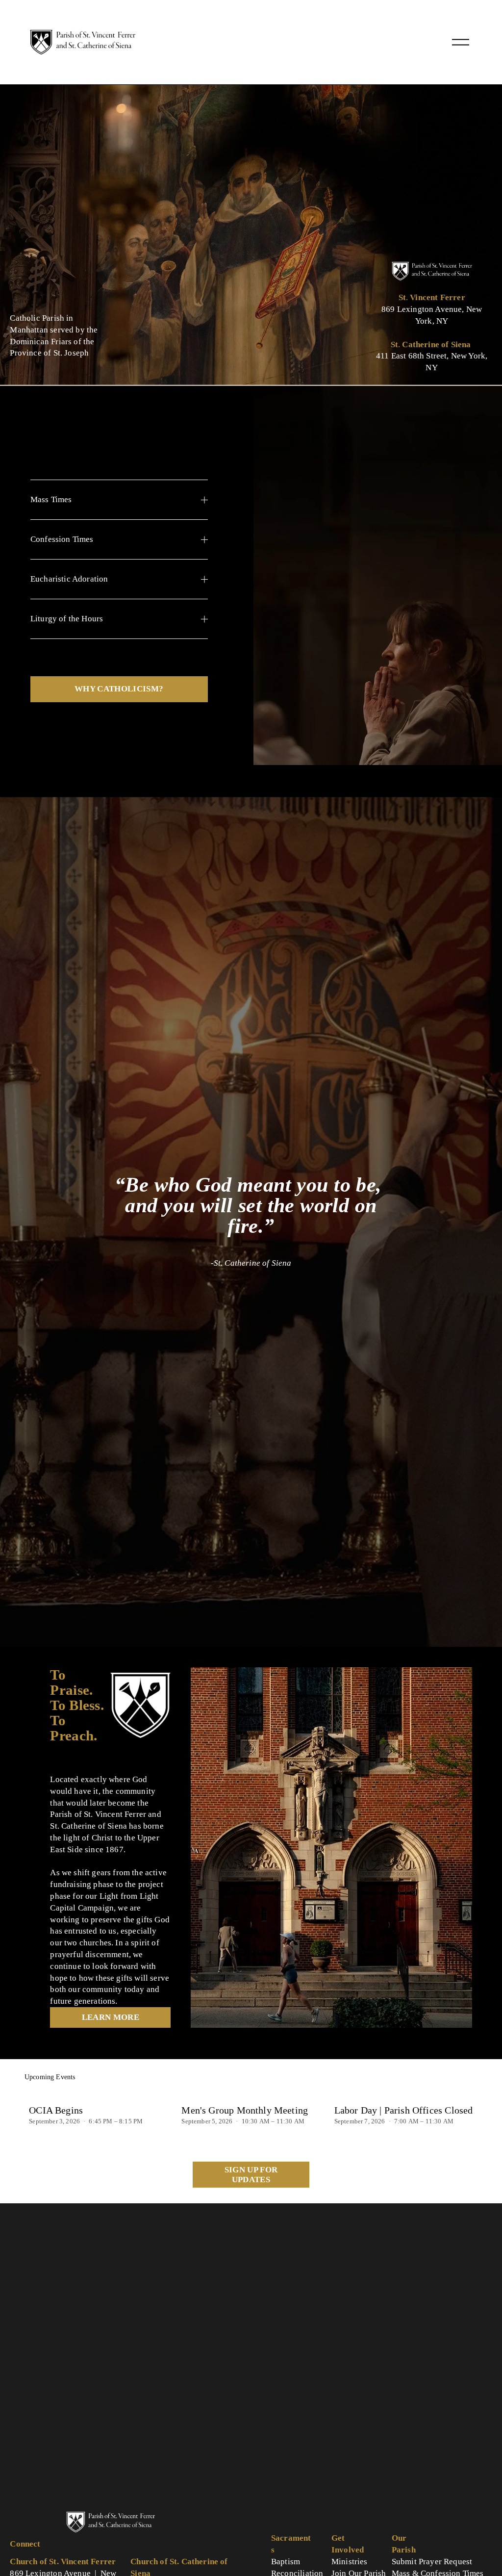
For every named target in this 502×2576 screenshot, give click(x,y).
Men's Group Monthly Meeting (245, 2110)
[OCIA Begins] (101, 2093)
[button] (461, 2078)
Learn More (111, 2017)
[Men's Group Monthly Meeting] (253, 2093)
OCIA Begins (56, 2110)
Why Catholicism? (119, 689)
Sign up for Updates (251, 2175)
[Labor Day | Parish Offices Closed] (406, 2093)
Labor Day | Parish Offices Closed (404, 2110)
